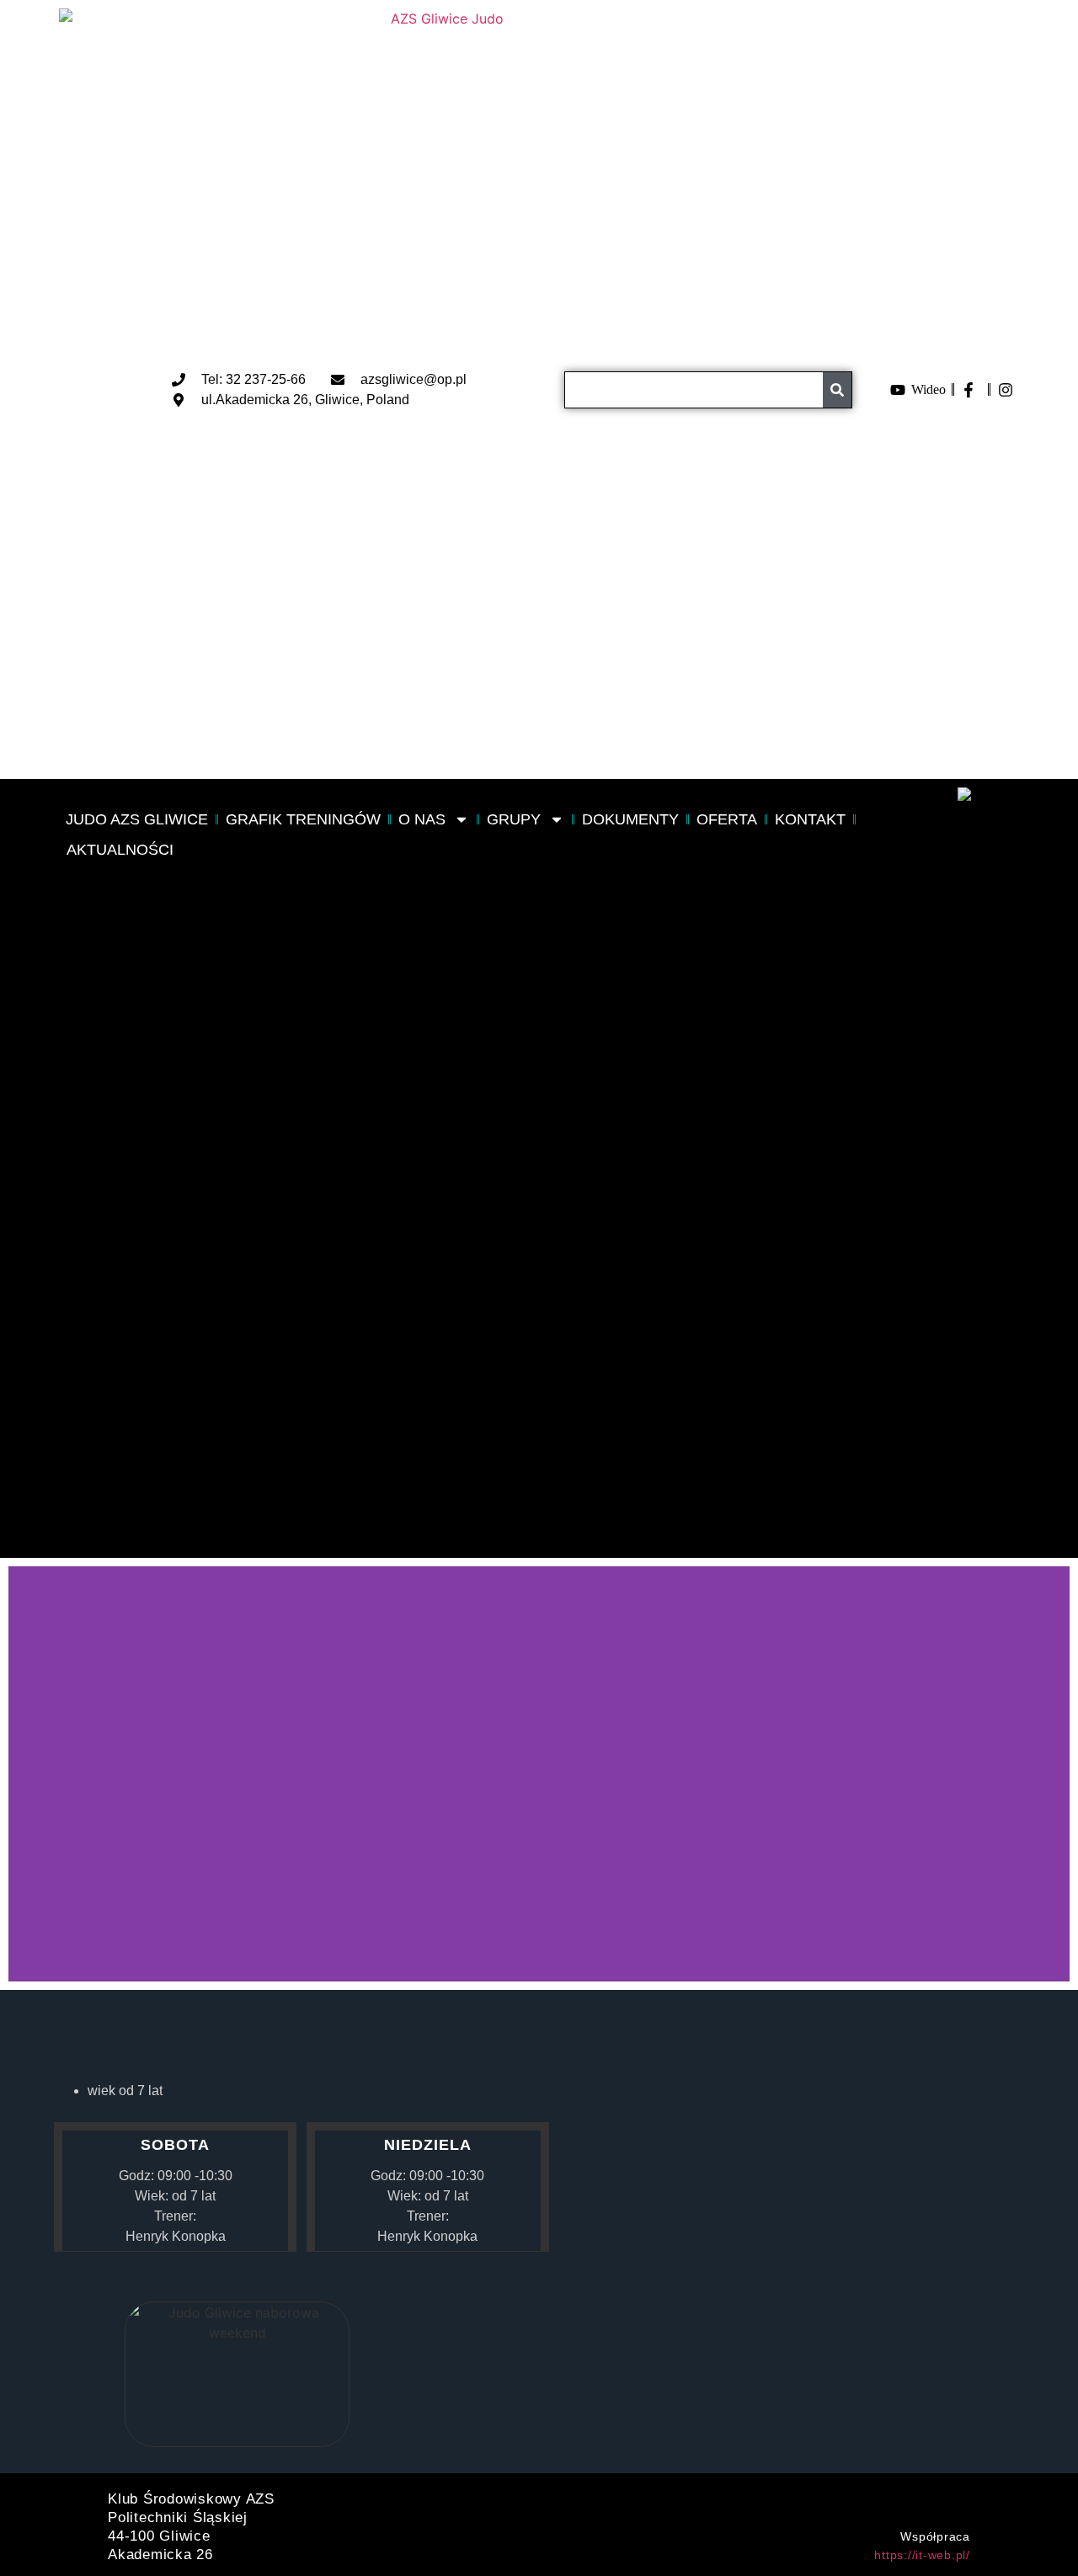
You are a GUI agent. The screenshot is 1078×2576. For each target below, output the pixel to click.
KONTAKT (810, 819)
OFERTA (727, 819)
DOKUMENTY (630, 819)
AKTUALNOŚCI (120, 850)
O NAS (422, 819)
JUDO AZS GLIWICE (137, 819)
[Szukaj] (837, 390)
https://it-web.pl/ (922, 2555)
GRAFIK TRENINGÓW (303, 819)
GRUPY (514, 819)
